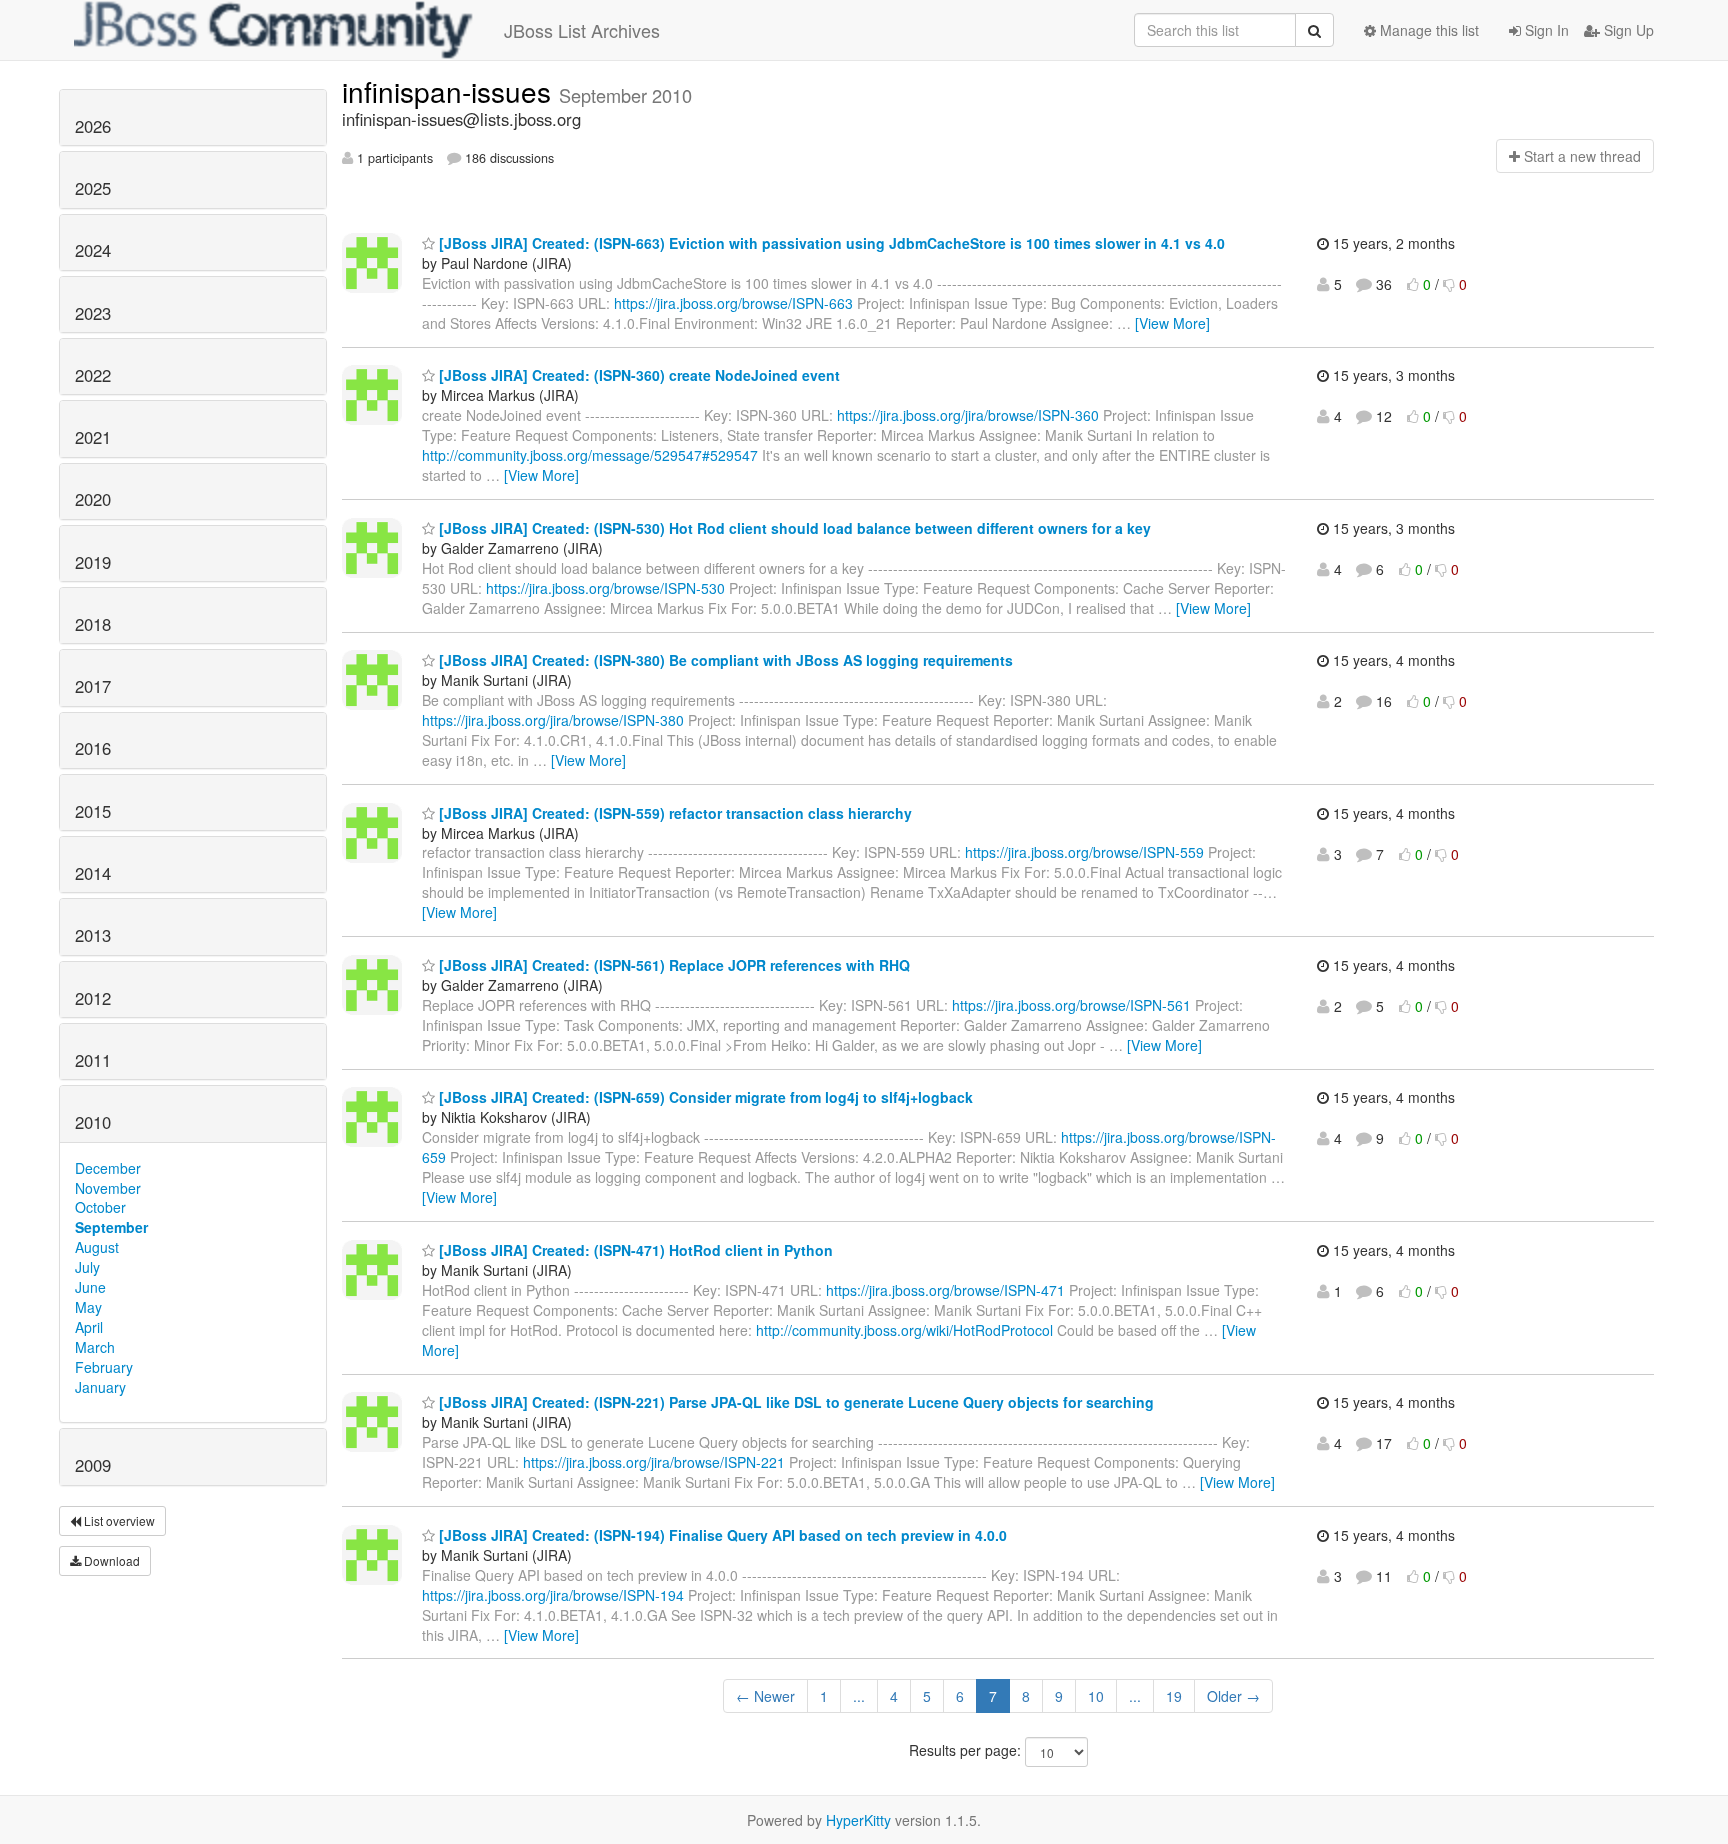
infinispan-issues (450, 91)
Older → (1233, 1696)
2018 (93, 624)
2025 (93, 188)
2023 (93, 313)
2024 (93, 250)
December (108, 1168)
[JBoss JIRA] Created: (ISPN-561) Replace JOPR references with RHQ (672, 965)
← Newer (765, 1696)
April (89, 1327)
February (104, 1367)
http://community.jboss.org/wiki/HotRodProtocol (904, 1330)
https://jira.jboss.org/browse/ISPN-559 (1084, 852)
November (108, 1188)
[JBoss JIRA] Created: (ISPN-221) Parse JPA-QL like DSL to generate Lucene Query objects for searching (794, 1402)
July (87, 1267)
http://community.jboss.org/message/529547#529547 (590, 455)
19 (1174, 1696)
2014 (93, 873)
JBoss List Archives (582, 30)
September (111, 1227)
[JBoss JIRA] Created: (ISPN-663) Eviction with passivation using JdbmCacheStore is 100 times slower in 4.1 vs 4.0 (830, 243)
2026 (93, 126)
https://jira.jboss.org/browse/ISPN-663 (733, 303)
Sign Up (1627, 30)
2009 (93, 1465)
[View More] (1172, 323)
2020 (93, 499)
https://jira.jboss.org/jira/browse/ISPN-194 (553, 1595)
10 (1096, 1696)
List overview (118, 1520)
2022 (93, 375)
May (88, 1307)
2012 (93, 998)
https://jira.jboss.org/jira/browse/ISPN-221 (654, 1462)
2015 (93, 811)
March (95, 1347)
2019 (93, 562)
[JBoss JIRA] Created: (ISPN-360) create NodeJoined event (637, 375)
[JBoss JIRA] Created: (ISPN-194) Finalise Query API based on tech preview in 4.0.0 (721, 1535)
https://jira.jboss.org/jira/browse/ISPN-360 (968, 415)
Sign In (1545, 30)
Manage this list (1427, 30)
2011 (93, 1060)
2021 (93, 437)
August (97, 1247)
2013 (93, 935)
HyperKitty (858, 1820)
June (90, 1287)
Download (110, 1560)
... (859, 1696)
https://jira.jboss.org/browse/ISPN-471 (945, 1290)
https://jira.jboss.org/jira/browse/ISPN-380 (553, 720)
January (100, 1387)
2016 (93, 748)
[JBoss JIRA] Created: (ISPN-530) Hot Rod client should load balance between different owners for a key (793, 528)
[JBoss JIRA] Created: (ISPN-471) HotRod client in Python (634, 1250)
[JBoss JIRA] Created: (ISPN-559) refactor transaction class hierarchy (673, 813)
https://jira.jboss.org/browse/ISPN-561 (1071, 1005)
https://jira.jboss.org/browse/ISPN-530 (605, 588)
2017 (93, 686)
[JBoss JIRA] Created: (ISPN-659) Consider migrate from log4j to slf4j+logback (704, 1097)
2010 (93, 1122)
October (100, 1207)
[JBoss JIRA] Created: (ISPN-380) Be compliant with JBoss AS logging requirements (724, 660)
